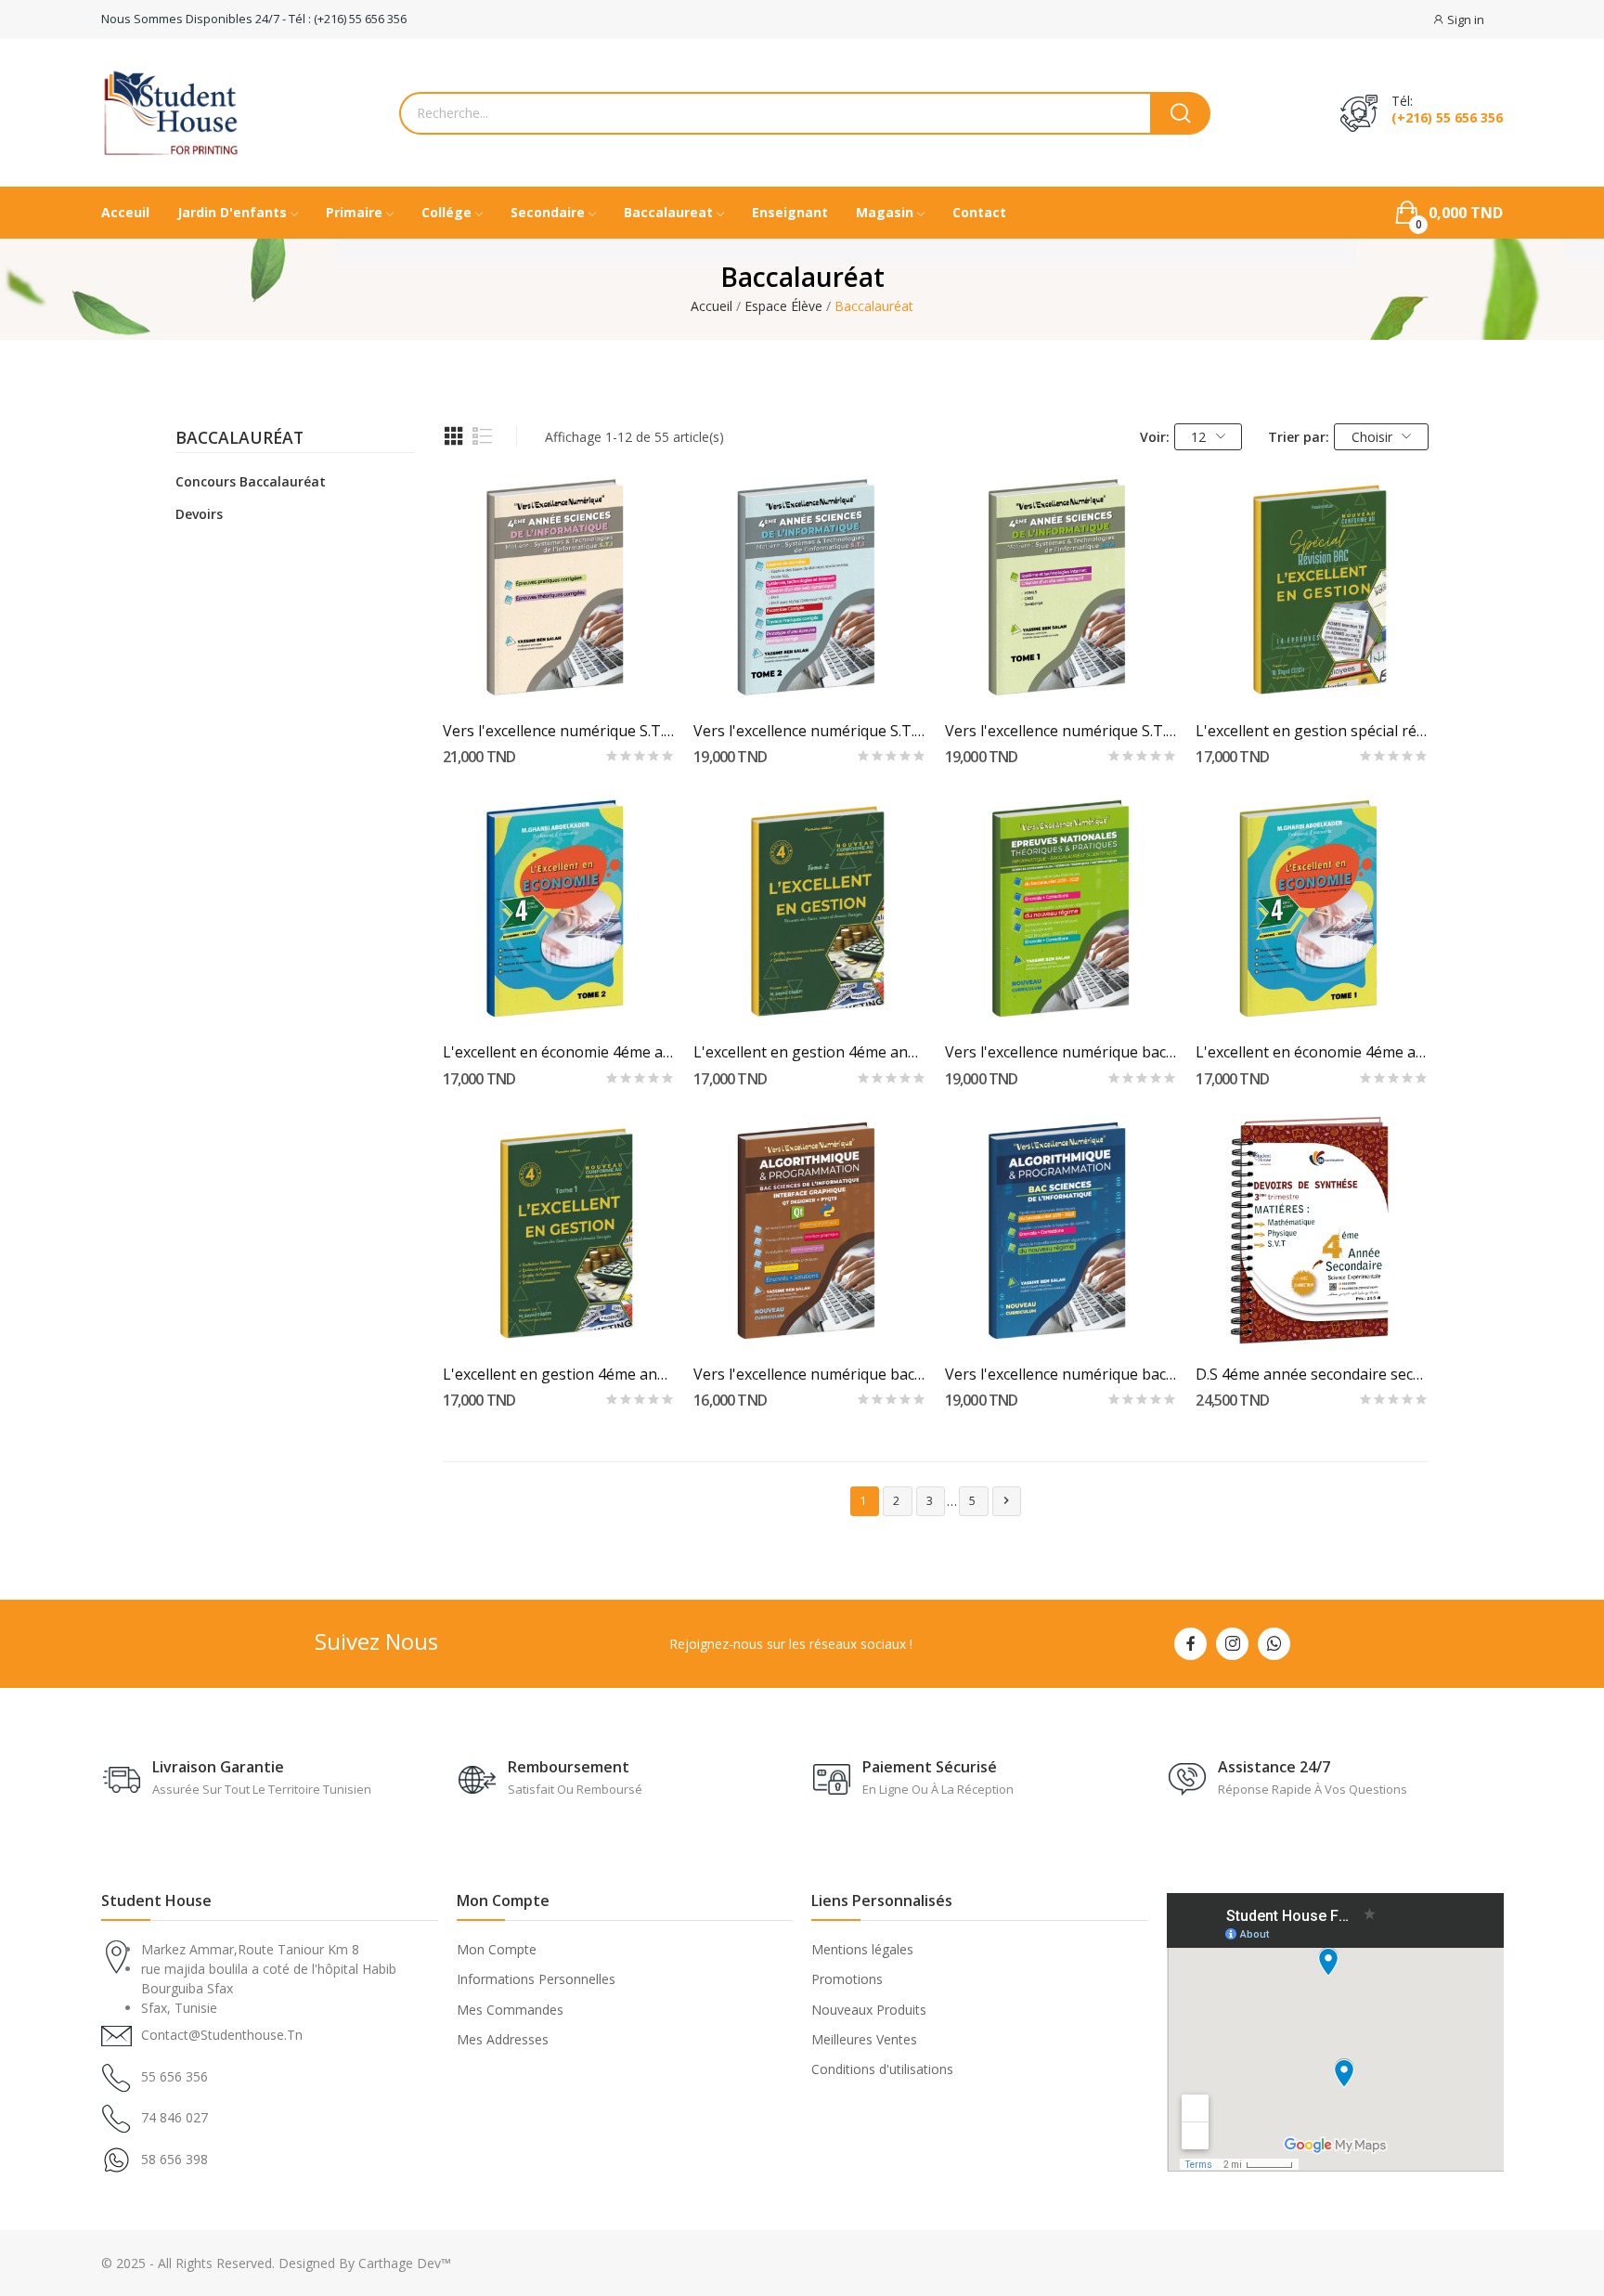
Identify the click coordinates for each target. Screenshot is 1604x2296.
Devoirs (199, 514)
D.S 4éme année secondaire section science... (1312, 1374)
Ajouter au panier (558, 671)
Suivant (1006, 1500)
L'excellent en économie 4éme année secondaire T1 (1312, 1052)
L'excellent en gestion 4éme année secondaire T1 (559, 1374)
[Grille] (454, 436)
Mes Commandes (510, 2010)
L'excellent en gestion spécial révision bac (1312, 731)
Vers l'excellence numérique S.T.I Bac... (559, 731)
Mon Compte (497, 1949)
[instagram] (1232, 1644)
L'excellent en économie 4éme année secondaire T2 (559, 1052)
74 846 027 (175, 2117)
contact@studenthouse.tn (222, 2035)
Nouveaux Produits (869, 2010)
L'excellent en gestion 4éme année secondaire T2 (810, 1052)
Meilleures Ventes (864, 2039)
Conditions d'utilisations (882, 2069)
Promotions (847, 1979)
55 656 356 (175, 2076)
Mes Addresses (503, 2039)
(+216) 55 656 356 (1447, 118)
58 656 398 (175, 2159)
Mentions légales (862, 1949)
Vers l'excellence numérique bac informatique (1061, 1374)
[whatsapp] (1274, 1644)
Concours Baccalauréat (251, 481)
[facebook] (1190, 1644)
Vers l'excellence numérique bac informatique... (810, 1374)
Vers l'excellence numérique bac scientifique (1061, 1052)
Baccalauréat (239, 439)
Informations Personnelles (536, 1979)
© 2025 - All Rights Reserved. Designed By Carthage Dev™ (276, 2263)
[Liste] (483, 436)
